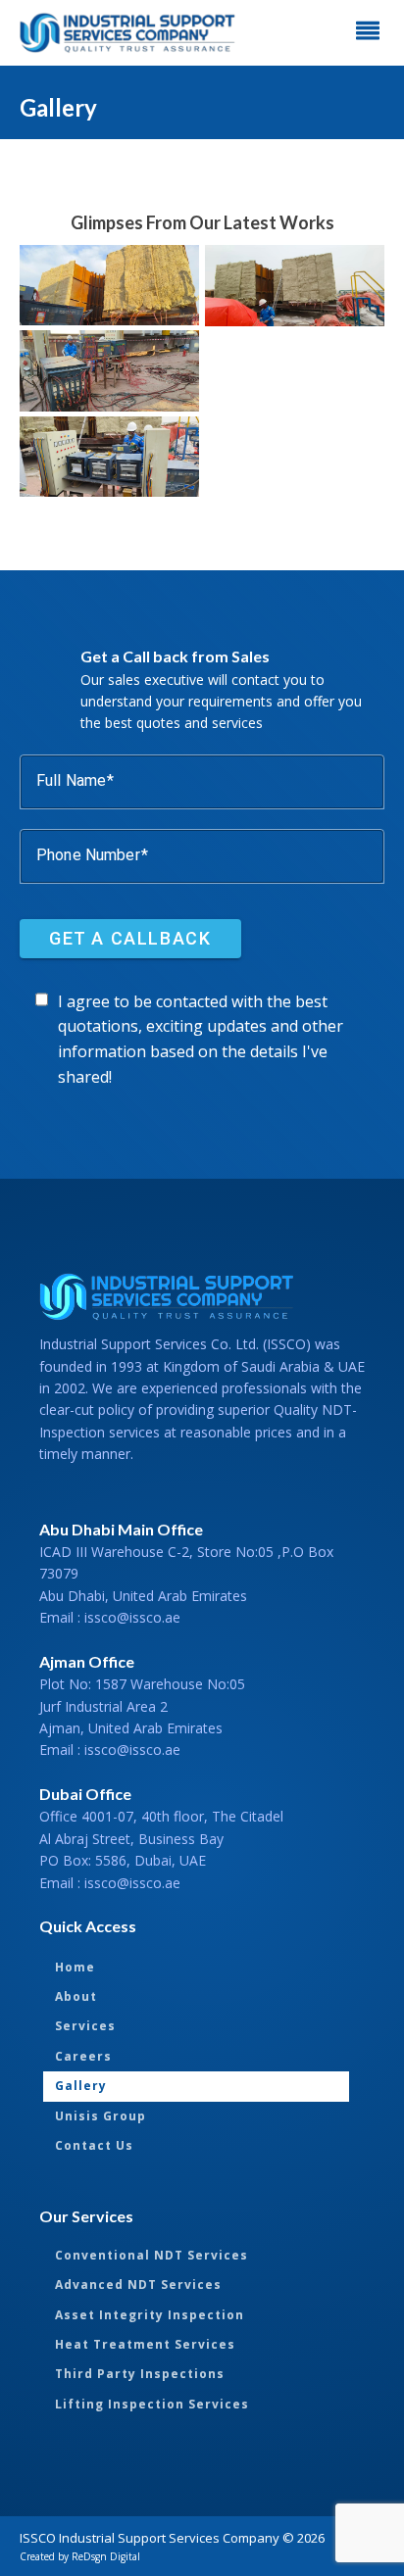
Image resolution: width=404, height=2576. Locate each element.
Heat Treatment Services (145, 2344)
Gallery (81, 2086)
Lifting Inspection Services (152, 2404)
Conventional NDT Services (151, 2255)
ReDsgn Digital (106, 2556)
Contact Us (94, 2145)
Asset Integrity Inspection (150, 2315)
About (76, 1996)
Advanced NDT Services (138, 2284)
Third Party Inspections (140, 2374)
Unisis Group (101, 2116)
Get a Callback (130, 937)
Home (75, 1967)
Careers (83, 2056)
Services (85, 2026)
